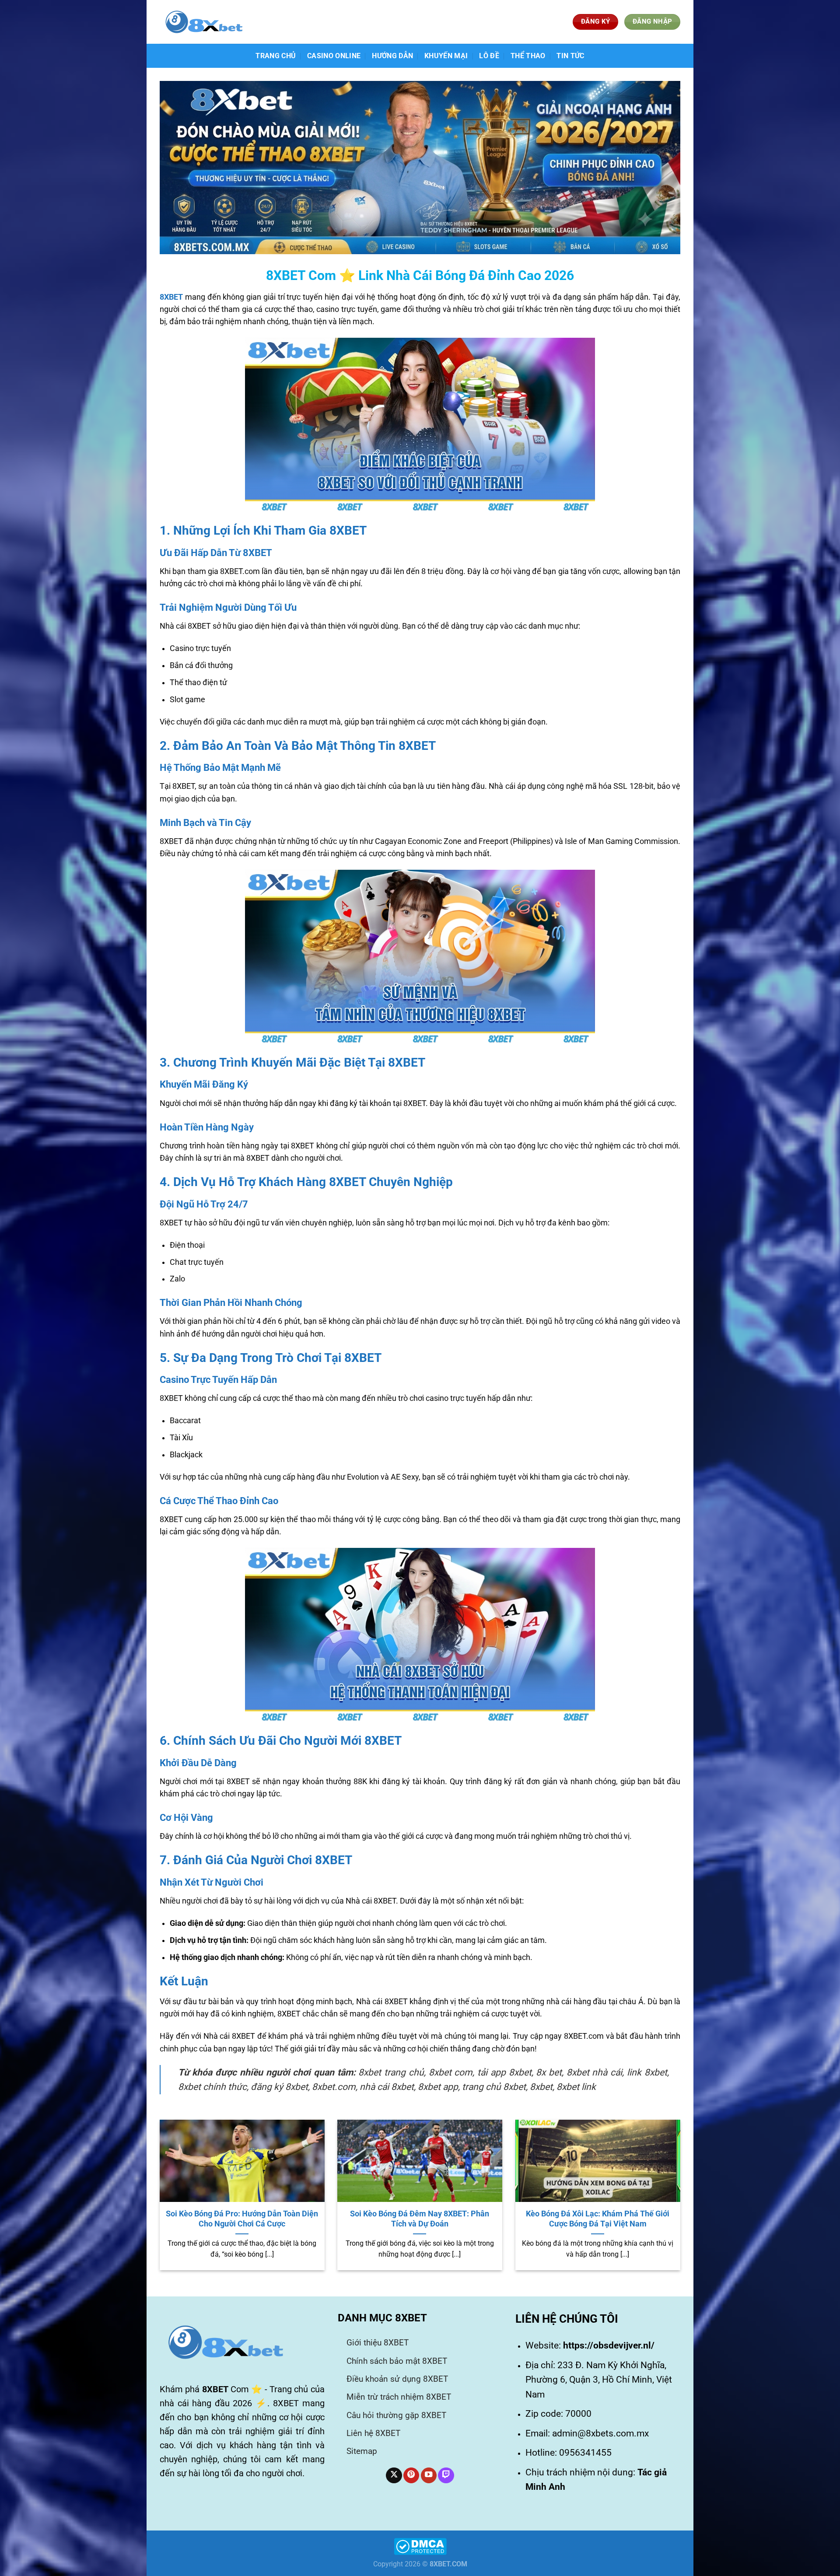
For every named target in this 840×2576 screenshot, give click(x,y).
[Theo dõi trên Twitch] (446, 2476)
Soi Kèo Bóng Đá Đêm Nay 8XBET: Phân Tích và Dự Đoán (420, 2219)
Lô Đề (489, 56)
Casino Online (334, 56)
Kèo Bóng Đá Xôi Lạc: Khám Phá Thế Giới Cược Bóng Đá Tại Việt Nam (598, 2219)
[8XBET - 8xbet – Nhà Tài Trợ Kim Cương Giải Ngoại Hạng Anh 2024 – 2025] (203, 22)
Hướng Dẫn (392, 56)
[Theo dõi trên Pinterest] (411, 2476)
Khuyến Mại (446, 56)
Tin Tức (570, 56)
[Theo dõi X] (394, 2476)
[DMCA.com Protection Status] (420, 2546)
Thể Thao (528, 56)
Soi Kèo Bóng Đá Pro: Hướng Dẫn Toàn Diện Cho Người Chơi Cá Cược (242, 2219)
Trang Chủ (276, 56)
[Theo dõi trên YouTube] (429, 2476)
